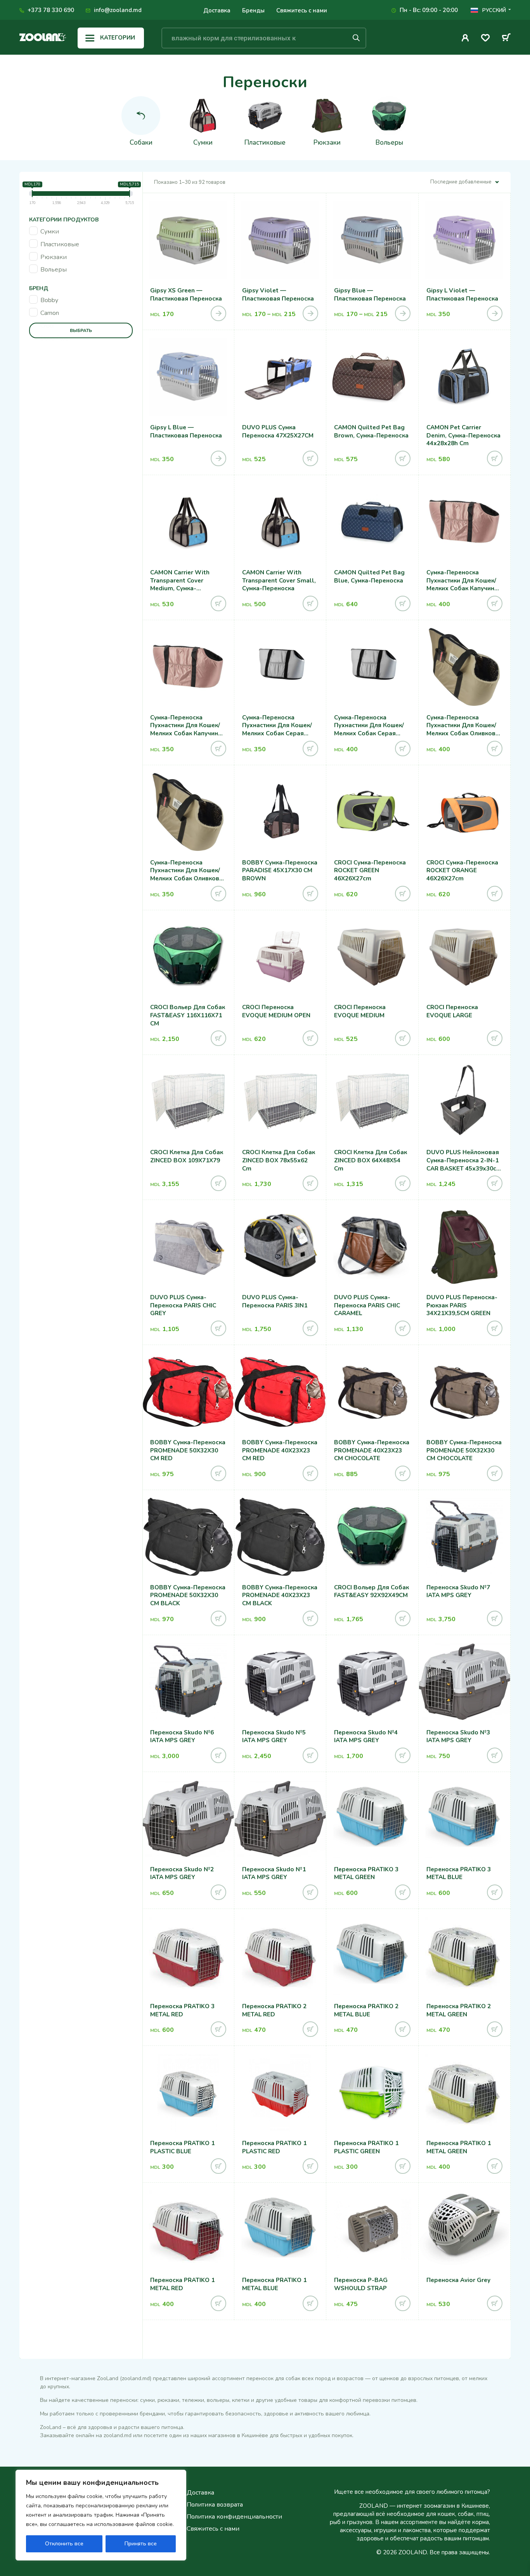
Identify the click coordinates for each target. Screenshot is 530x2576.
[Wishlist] (485, 39)
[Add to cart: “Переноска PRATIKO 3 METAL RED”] (218, 2029)
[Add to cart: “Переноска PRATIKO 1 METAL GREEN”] (495, 2166)
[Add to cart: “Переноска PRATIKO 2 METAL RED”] (310, 2029)
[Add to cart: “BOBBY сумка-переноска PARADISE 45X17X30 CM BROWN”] (310, 894)
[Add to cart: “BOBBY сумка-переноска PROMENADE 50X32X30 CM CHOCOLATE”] (495, 1473)
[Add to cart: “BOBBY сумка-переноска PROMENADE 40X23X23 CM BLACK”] (310, 1618)
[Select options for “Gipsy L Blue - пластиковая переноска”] (218, 458)
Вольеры (54, 270)
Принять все (141, 2544)
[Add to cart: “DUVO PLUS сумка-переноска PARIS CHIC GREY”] (218, 1328)
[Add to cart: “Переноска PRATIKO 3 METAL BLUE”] (495, 1892)
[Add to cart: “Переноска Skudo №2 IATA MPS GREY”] (218, 1892)
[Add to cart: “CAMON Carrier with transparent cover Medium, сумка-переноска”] (218, 603)
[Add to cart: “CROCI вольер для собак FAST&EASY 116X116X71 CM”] (218, 1038)
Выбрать (81, 330)
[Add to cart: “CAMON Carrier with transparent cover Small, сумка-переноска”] (310, 603)
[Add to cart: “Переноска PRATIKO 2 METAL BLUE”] (403, 2029)
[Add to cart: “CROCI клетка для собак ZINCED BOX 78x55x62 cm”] (310, 1183)
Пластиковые (60, 244)
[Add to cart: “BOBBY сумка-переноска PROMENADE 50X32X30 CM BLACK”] (218, 1618)
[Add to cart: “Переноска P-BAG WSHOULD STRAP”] (403, 2303)
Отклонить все (64, 2544)
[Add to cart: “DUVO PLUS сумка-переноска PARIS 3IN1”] (310, 1328)
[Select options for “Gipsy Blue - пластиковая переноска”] (403, 313)
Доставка (217, 10)
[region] (101, 2515)
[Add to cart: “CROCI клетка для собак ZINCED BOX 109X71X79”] (218, 1183)
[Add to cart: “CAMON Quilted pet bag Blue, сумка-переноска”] (403, 603)
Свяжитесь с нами (302, 10)
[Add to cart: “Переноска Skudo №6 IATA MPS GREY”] (218, 1755)
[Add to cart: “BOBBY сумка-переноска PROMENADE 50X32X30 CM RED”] (218, 1473)
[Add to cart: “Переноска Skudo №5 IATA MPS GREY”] (310, 1755)
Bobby (49, 300)
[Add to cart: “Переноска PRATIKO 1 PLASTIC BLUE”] (218, 2166)
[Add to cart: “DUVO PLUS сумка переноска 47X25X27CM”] (310, 458)
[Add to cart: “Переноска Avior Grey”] (495, 2303)
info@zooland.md (118, 10)
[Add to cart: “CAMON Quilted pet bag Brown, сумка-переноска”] (403, 458)
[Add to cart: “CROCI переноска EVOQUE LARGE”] (495, 1038)
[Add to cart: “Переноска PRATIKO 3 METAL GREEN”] (403, 1892)
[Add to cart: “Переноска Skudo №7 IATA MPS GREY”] (495, 1618)
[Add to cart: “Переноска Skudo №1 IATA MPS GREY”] (310, 1892)
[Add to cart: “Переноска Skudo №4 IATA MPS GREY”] (403, 1755)
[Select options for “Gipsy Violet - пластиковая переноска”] (310, 313)
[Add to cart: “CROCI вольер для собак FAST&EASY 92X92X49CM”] (403, 1618)
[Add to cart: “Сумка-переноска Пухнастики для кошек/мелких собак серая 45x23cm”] (310, 749)
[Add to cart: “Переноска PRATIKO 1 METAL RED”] (218, 2303)
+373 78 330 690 (51, 10)
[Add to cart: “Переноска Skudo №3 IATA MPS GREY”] (495, 1755)
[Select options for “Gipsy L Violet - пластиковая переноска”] (495, 313)
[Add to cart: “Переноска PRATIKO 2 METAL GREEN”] (495, 2029)
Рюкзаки (54, 257)
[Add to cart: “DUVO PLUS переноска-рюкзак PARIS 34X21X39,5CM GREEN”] (495, 1328)
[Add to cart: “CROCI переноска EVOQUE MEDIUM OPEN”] (310, 1038)
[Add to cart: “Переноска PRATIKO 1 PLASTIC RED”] (310, 2166)
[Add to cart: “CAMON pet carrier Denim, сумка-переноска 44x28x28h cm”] (495, 458)
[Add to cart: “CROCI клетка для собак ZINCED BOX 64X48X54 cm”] (403, 1183)
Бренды (253, 10)
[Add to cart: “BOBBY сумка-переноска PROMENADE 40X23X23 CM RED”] (310, 1473)
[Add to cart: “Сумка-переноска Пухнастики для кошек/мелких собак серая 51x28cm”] (403, 749)
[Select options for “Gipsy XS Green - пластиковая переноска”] (218, 313)
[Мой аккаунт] (465, 38)
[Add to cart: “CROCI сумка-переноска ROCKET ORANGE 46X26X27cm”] (495, 894)
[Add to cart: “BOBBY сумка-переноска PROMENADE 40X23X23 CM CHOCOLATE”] (403, 1473)
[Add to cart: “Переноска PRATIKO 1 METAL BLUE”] (310, 2303)
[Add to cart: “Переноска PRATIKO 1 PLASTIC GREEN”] (403, 2166)
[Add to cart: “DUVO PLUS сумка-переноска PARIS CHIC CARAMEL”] (403, 1328)
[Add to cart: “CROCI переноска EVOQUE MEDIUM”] (403, 1038)
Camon (50, 313)
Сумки (50, 232)
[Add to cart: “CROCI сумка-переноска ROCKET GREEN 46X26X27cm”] (403, 894)
